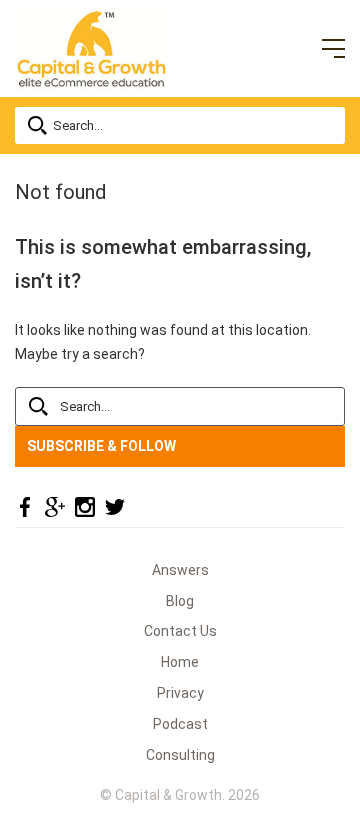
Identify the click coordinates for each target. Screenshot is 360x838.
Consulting (180, 755)
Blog (180, 601)
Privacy (180, 693)
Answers (180, 570)
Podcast (180, 724)
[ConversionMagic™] (91, 47)
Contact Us (180, 631)
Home (180, 662)
